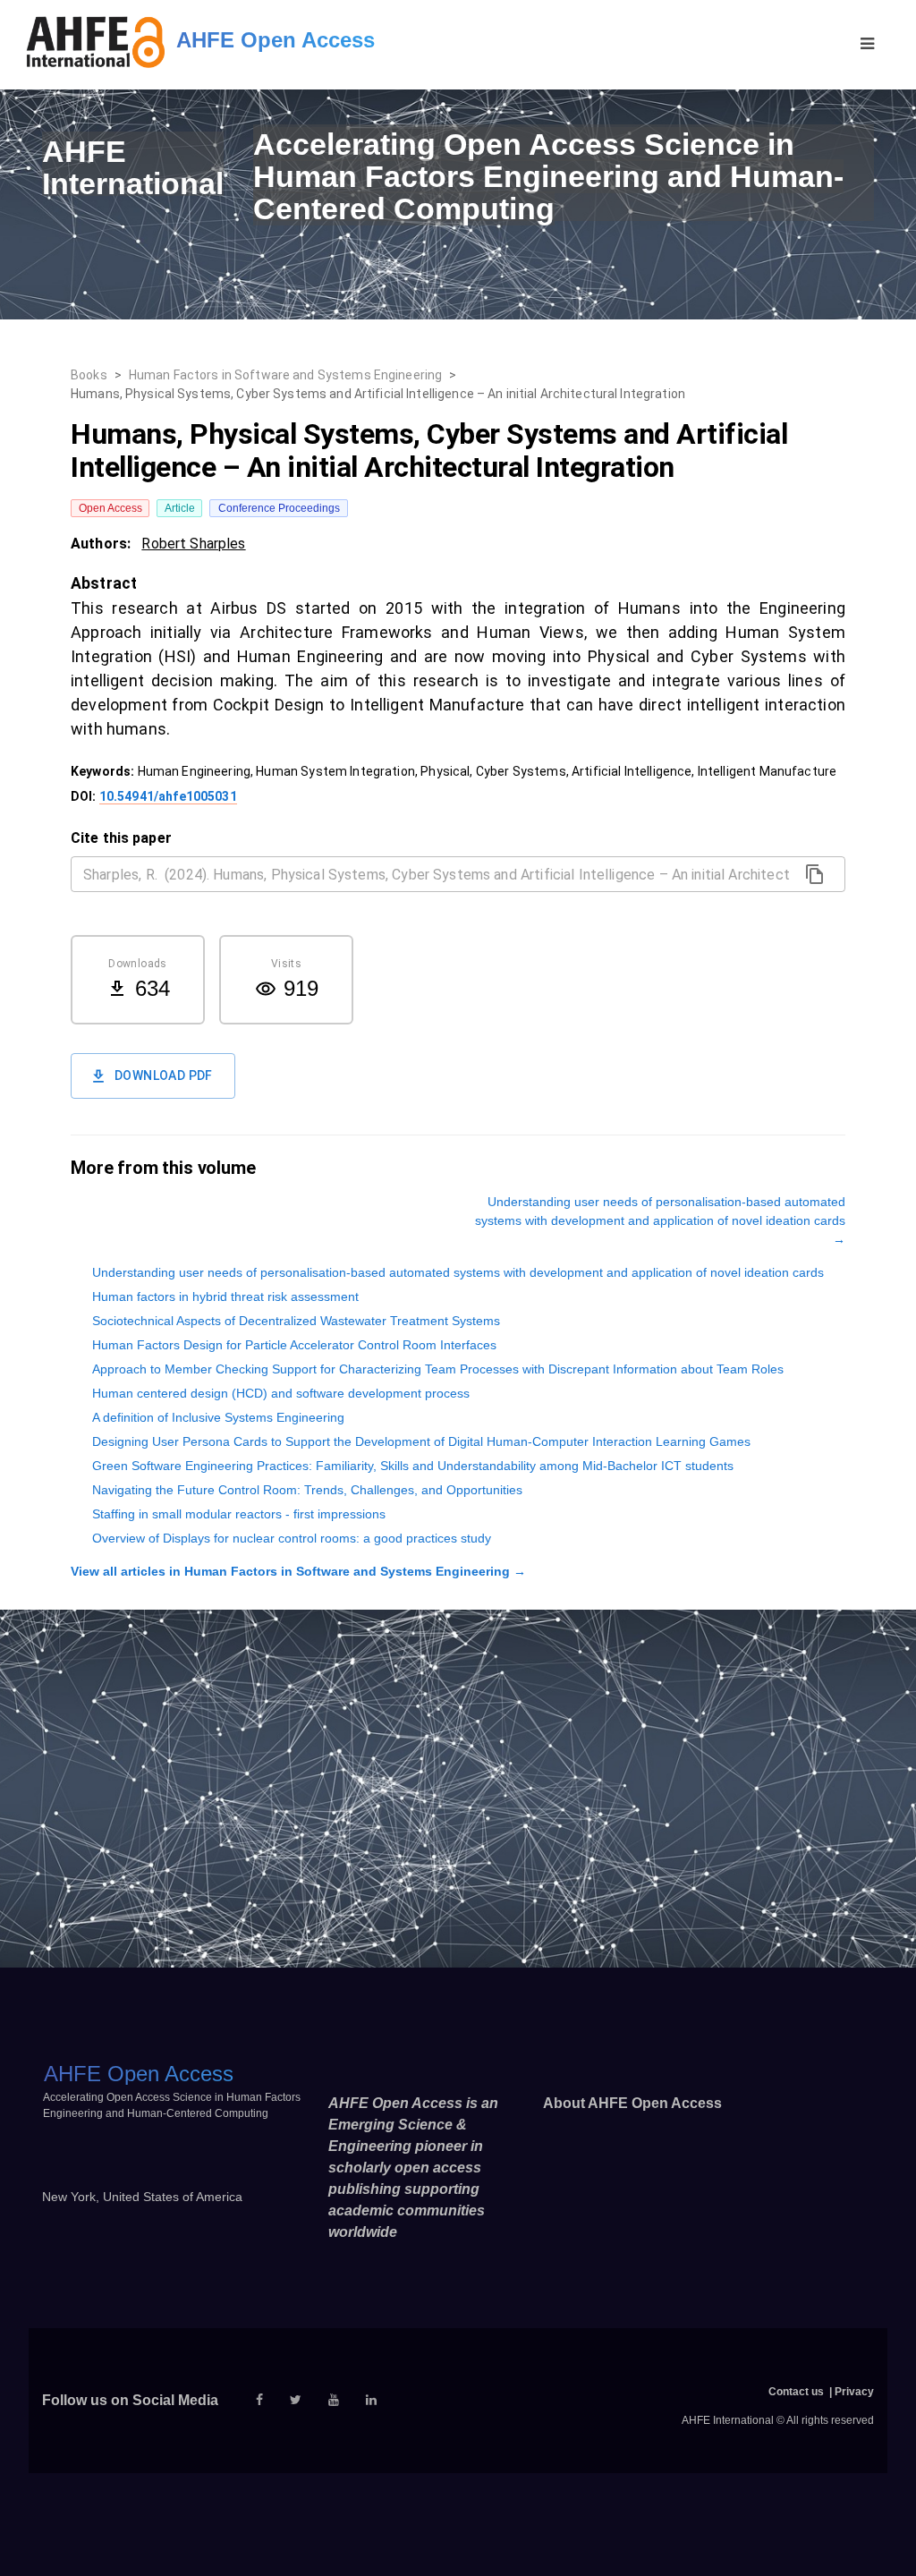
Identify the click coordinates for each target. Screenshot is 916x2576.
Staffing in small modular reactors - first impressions (239, 1514)
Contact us (796, 2392)
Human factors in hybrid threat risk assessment (225, 1297)
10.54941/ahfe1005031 (168, 796)
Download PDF (164, 1075)
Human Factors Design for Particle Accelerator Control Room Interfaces (294, 1345)
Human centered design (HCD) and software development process (281, 1393)
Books (89, 375)
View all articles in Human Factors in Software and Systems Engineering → (298, 1571)
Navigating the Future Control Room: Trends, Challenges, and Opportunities (307, 1490)
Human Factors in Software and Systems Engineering (285, 375)
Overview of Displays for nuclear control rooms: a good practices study (292, 1538)
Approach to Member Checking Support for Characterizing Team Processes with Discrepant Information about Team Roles (438, 1369)
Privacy (854, 2392)
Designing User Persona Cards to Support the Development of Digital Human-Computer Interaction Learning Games (421, 1441)
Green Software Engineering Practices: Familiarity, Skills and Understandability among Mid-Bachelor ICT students (413, 1466)
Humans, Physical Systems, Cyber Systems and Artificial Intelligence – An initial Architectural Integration (378, 394)
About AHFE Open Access (632, 2103)
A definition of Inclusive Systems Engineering (218, 1417)
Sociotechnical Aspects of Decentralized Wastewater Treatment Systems (296, 1321)
